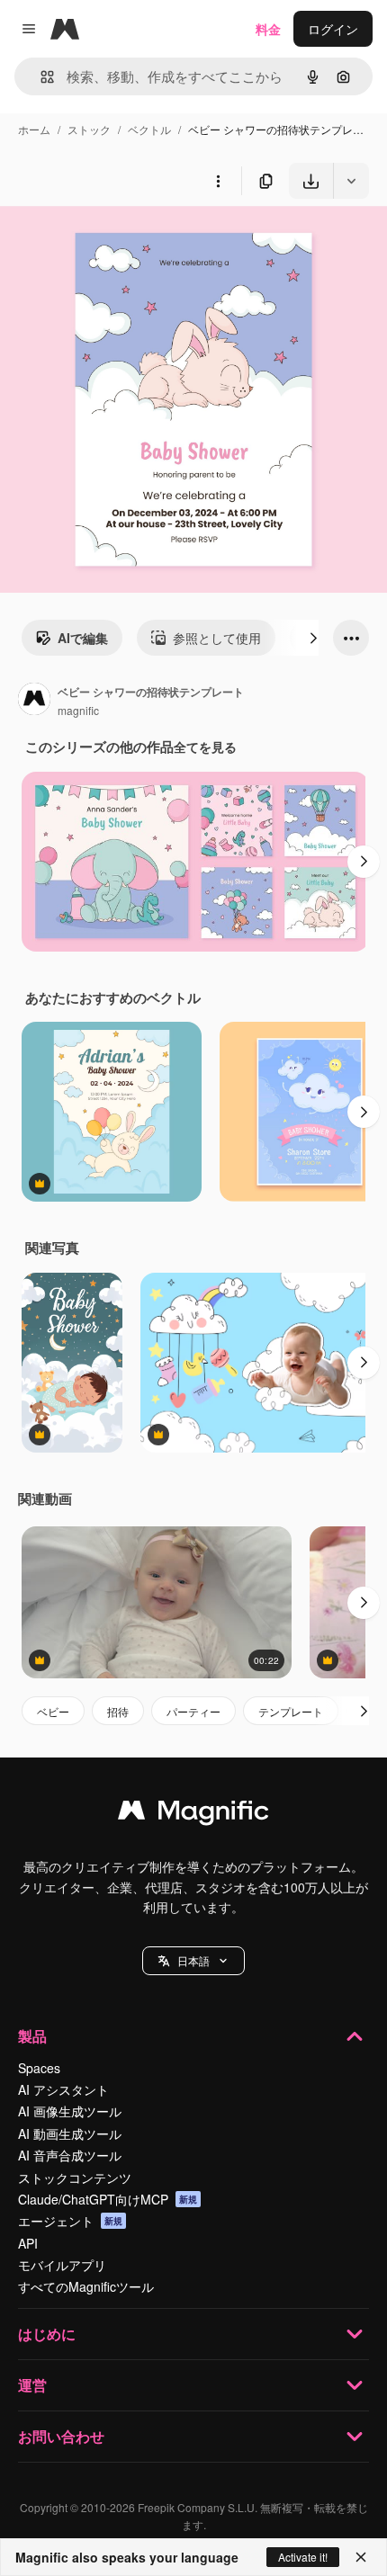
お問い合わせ (61, 2436)
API (28, 2243)
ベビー (53, 1711)
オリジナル (124, 241)
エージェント (70, 2221)
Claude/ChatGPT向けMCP (108, 2199)
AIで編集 (83, 638)
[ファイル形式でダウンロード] (351, 181)
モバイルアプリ (62, 2265)
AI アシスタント (63, 2089)
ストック (89, 129)
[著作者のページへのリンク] (34, 701)
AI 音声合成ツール (70, 2155)
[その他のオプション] (218, 181)
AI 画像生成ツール (70, 2111)
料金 (268, 29)
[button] (193, 1961)
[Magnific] (193, 1814)
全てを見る (205, 747)
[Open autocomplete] (40, 77)
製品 (32, 2036)
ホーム (34, 129)
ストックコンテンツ (75, 2178)
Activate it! (303, 2557)
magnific (78, 710)
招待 (118, 1711)
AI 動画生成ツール (70, 2133)
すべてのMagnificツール (86, 2286)
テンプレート (291, 1711)
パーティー (193, 1711)
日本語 (193, 1960)
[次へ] (313, 638)
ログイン (333, 29)
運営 (32, 2385)
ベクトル (149, 129)
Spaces (39, 2068)
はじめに (47, 2334)
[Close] (361, 2557)
